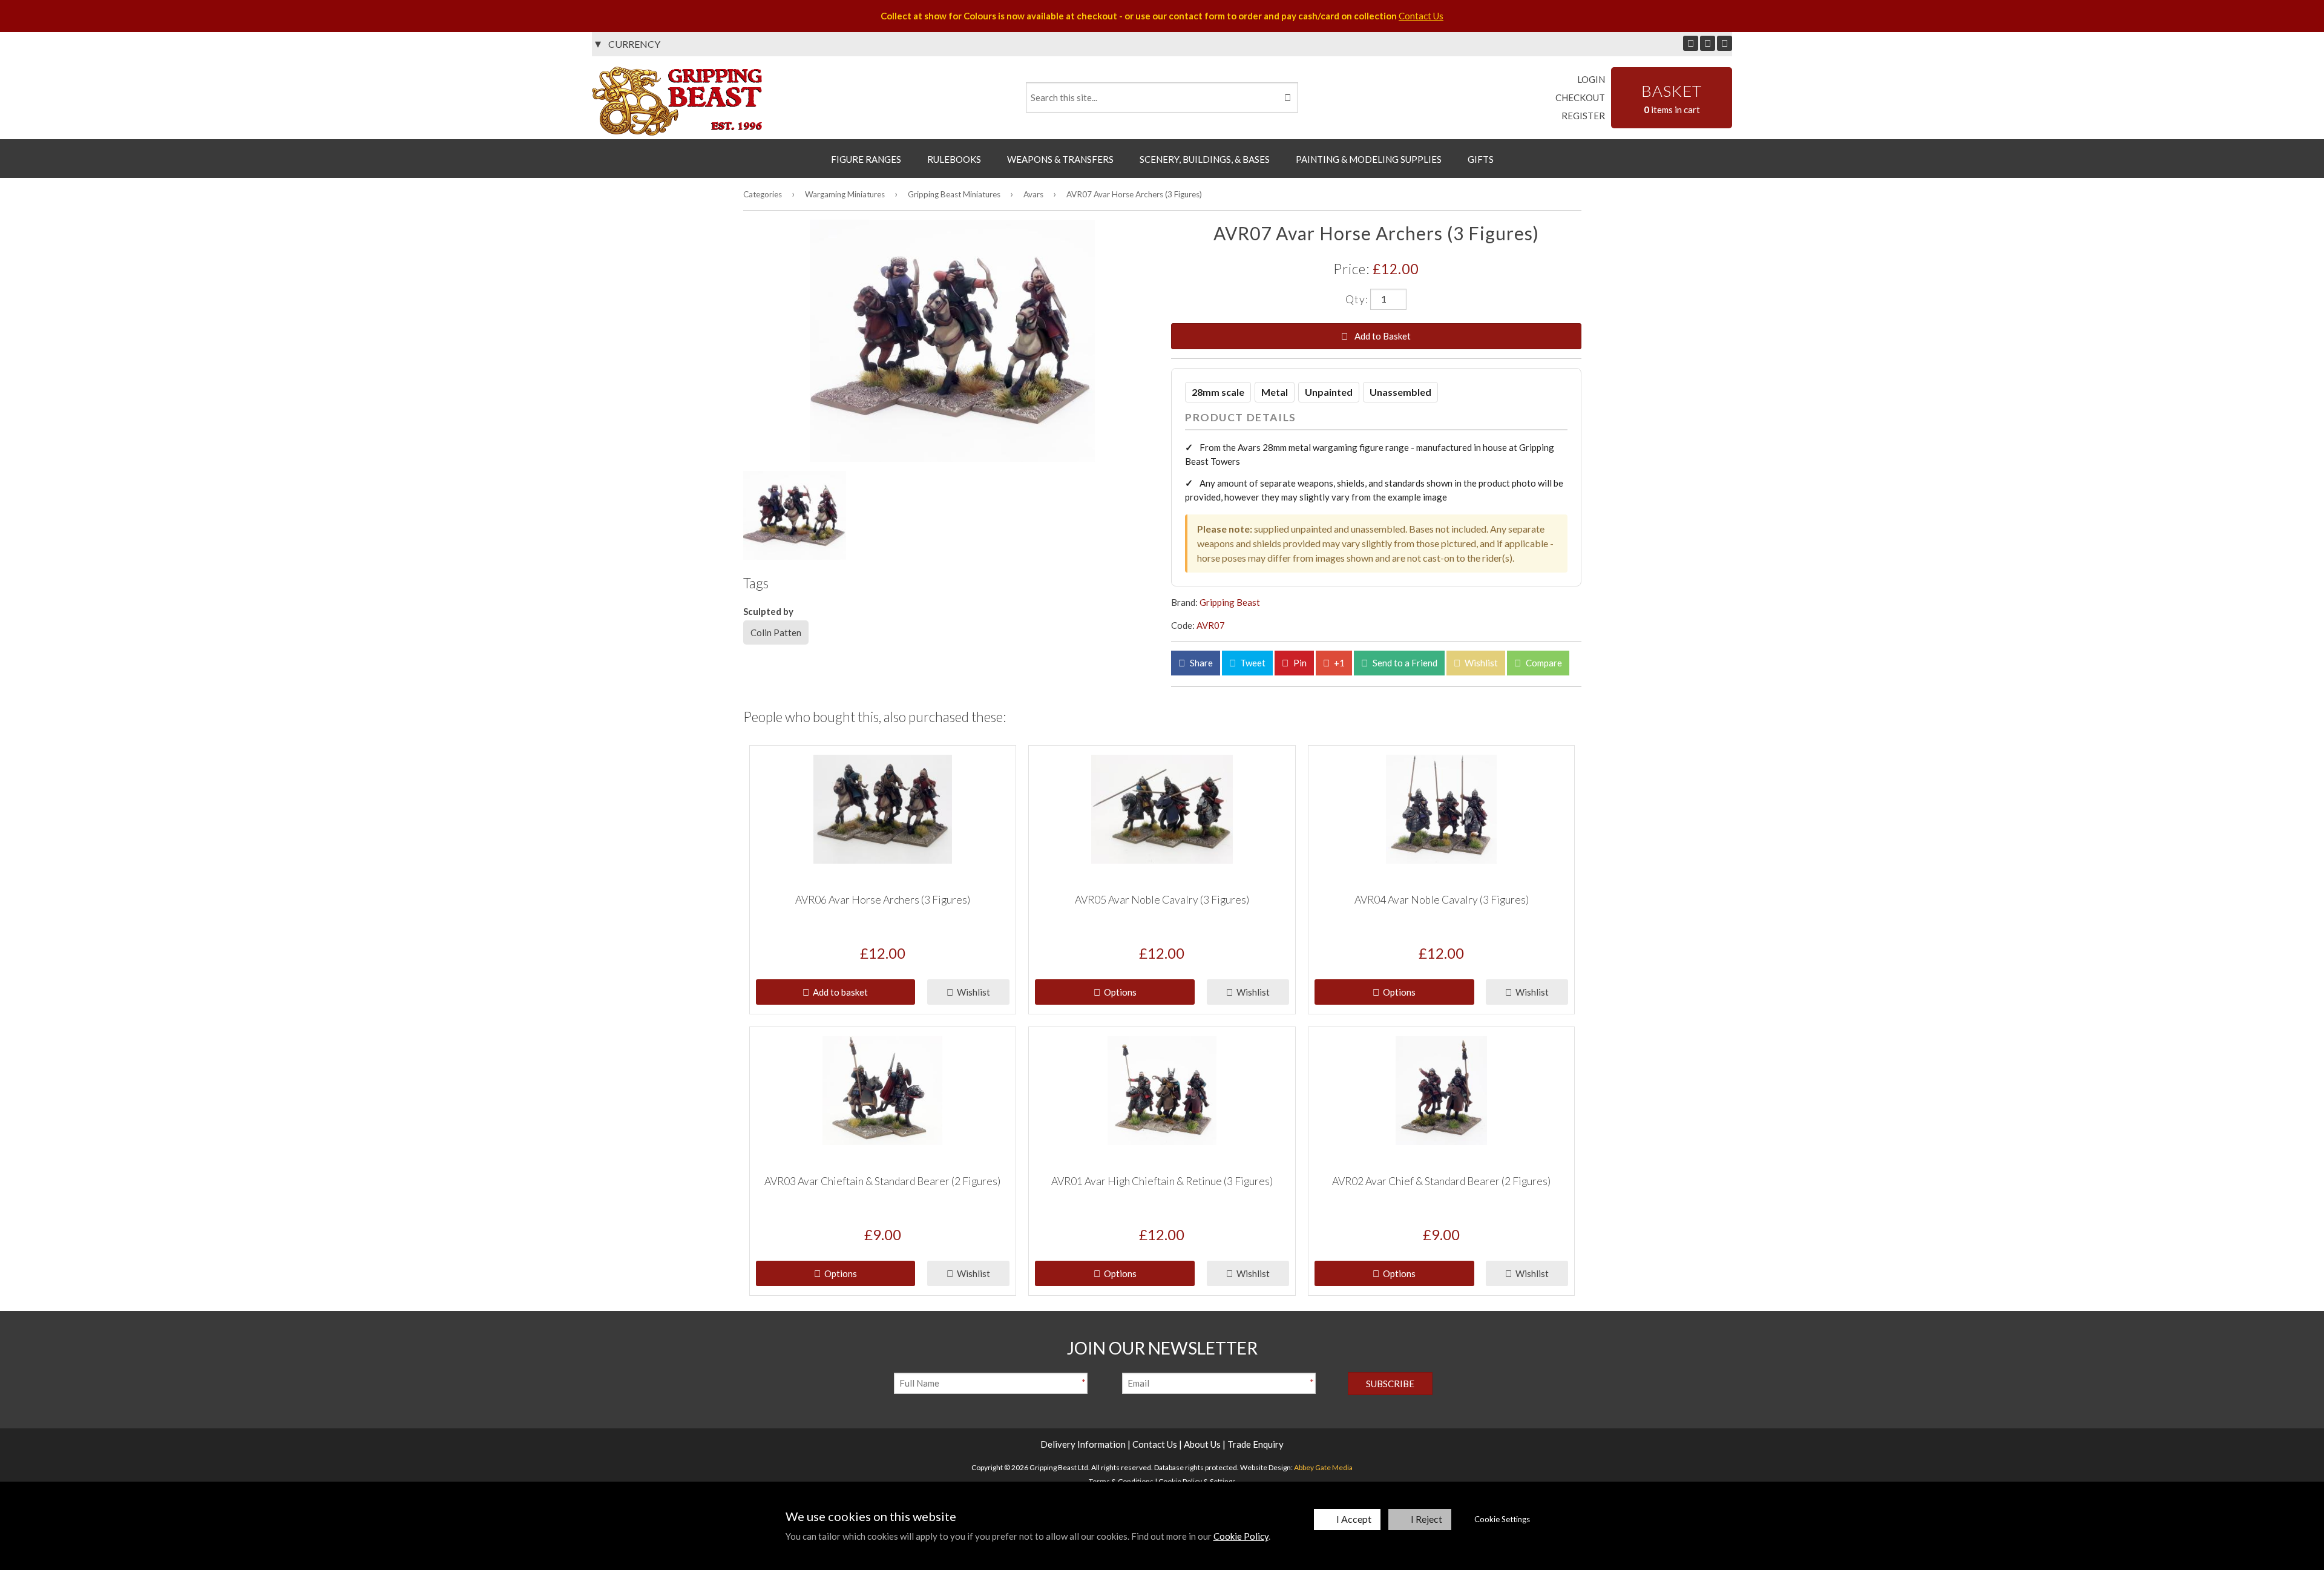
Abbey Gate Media (1323, 1467)
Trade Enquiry (1256, 1444)
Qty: (1357, 298)
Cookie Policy (1241, 1536)
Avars (1033, 194)
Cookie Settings (1502, 1519)
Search (1287, 97)
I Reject (1426, 1519)
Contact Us (1421, 16)
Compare (1543, 663)
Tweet (1252, 663)
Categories (763, 194)
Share (1200, 663)
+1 (1338, 663)
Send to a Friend (1404, 663)
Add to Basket (1382, 336)
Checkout (1580, 97)
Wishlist (1480, 663)
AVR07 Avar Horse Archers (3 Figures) (1134, 194)
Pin (1299, 663)
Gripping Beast (1230, 602)
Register (1583, 116)
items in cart (1672, 98)
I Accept (1354, 1519)
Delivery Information (1083, 1444)
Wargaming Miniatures (845, 194)
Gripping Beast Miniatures (954, 194)
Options (1118, 992)
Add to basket (839, 992)
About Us (1202, 1444)
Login (1591, 79)
